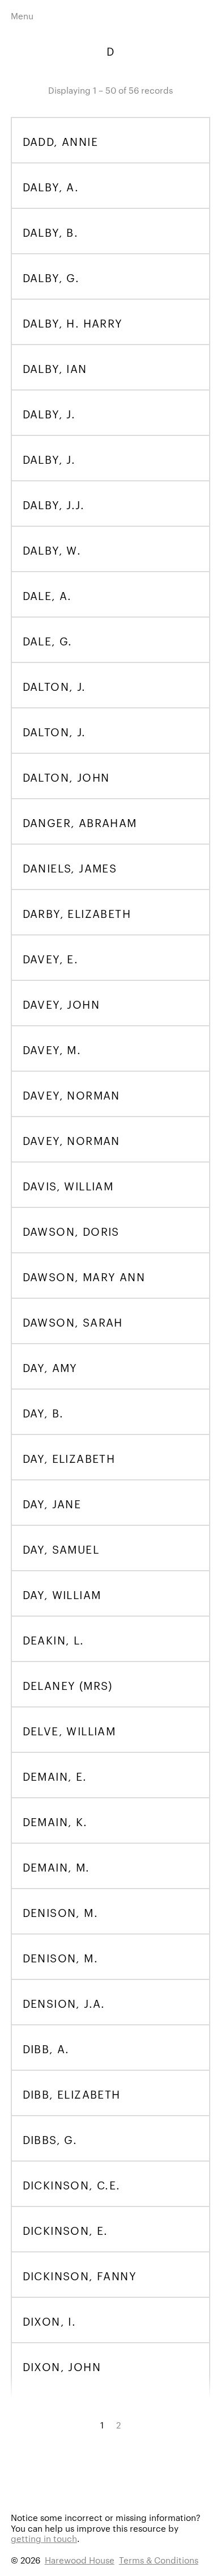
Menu (22, 16)
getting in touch (44, 2538)
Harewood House (80, 2560)
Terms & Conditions (159, 2560)
